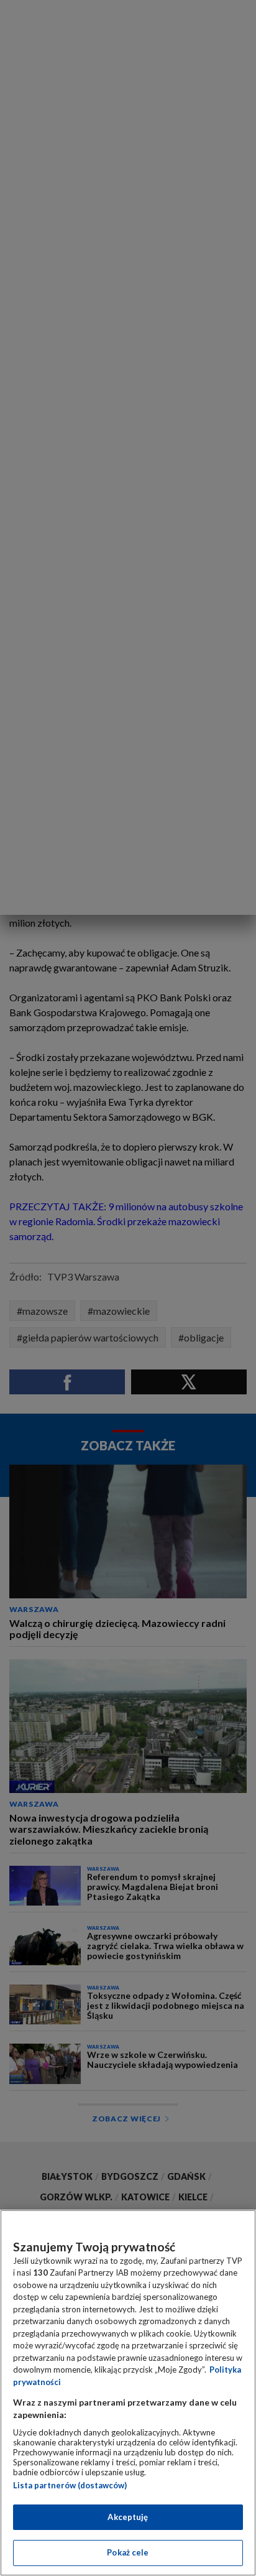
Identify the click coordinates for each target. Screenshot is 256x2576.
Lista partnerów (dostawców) (70, 2485)
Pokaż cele (128, 2552)
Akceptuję (128, 2517)
